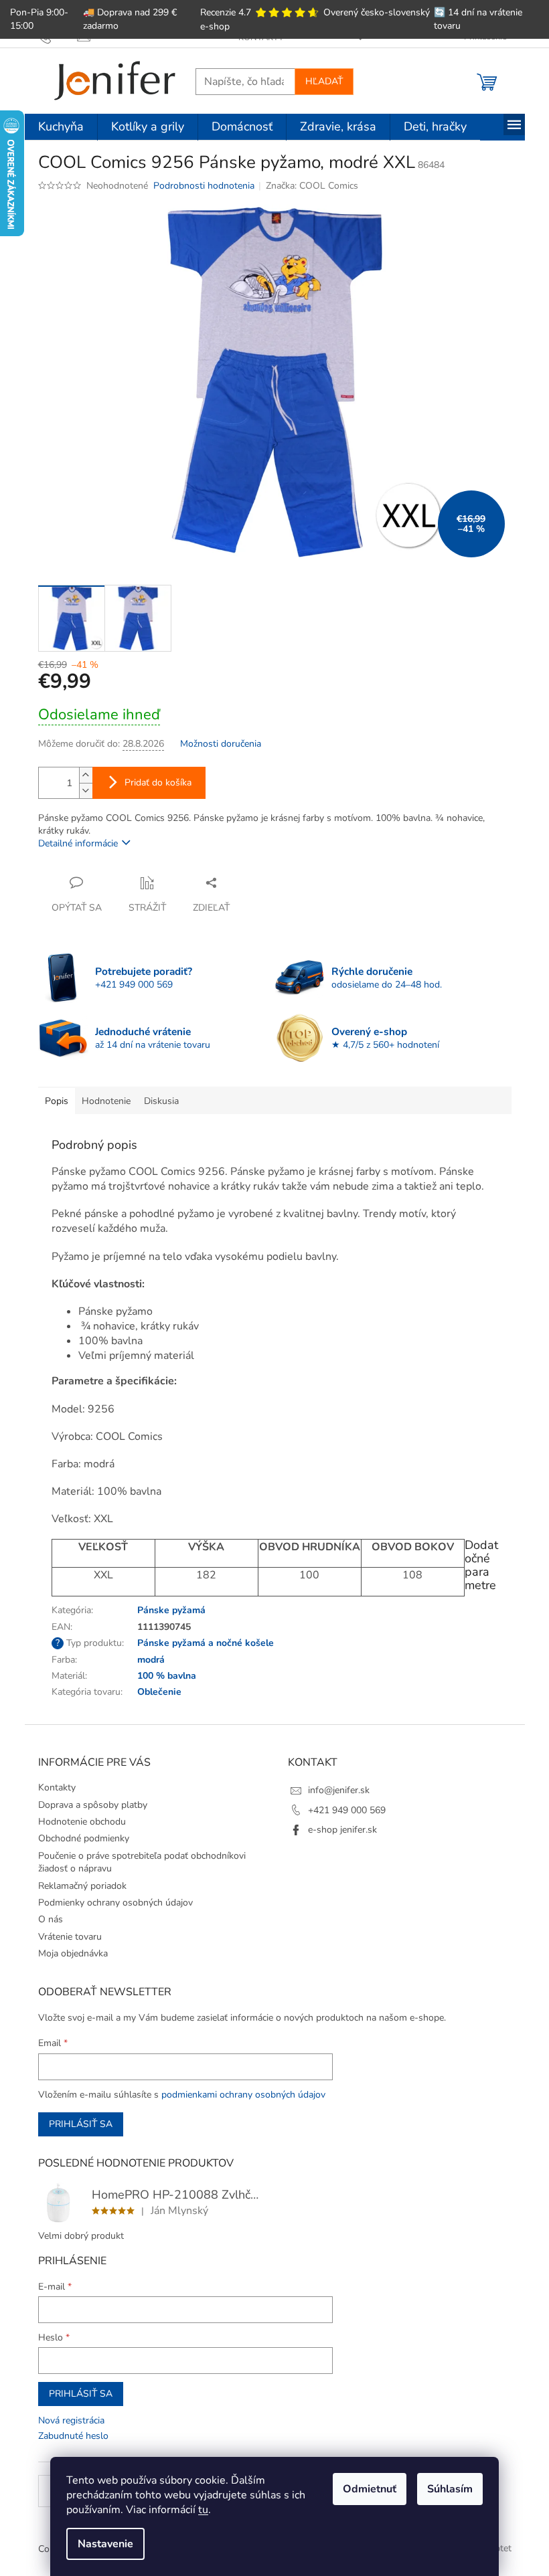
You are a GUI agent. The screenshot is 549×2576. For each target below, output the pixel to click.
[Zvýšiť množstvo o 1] (86, 775)
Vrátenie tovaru (70, 1937)
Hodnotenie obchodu (82, 1822)
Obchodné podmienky (84, 1838)
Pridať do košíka (158, 783)
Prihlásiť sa (81, 2124)
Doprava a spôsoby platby (93, 1805)
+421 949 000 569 (347, 1810)
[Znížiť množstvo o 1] (86, 791)
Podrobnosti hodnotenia (204, 186)
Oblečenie (159, 1692)
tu (203, 2510)
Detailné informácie (78, 843)
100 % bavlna (167, 1676)
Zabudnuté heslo (73, 2436)
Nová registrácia (71, 2420)
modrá (151, 1660)
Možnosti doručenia (221, 744)
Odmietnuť (370, 2489)
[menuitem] (61, 127)
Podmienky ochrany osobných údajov (115, 1903)
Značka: (312, 186)
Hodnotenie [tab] (106, 1101)
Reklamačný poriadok (82, 1886)
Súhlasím (450, 2489)
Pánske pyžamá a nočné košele (206, 1643)
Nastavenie (105, 2544)
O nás (51, 1919)
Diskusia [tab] (161, 1101)
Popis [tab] (57, 1101)
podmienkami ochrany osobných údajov (243, 2095)
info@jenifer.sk (339, 1790)
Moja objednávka (73, 1953)
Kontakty (57, 1787)
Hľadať (324, 81)
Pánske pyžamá (171, 1610)
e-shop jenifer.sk (342, 1830)
